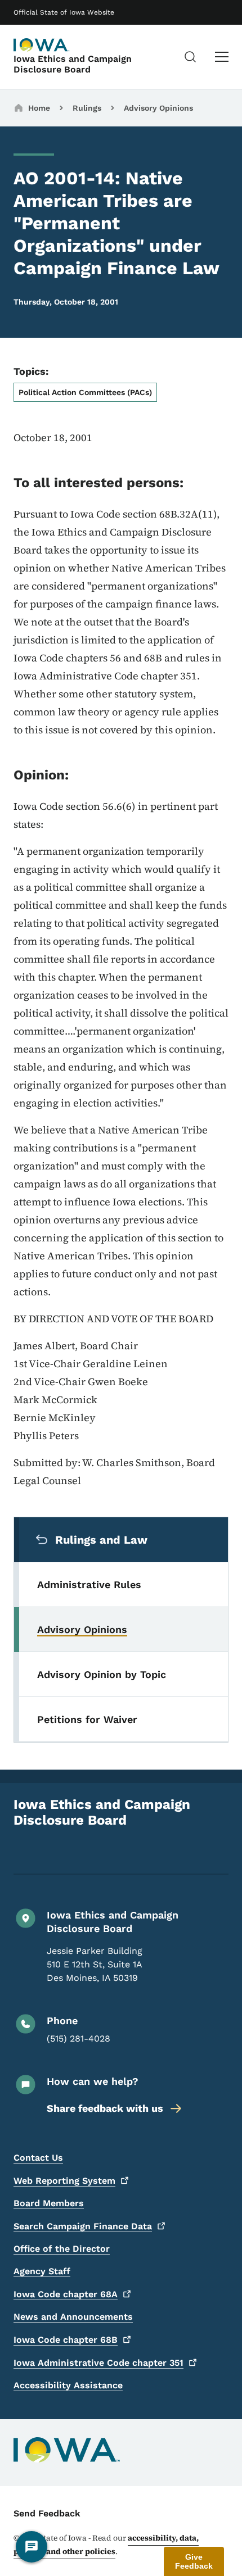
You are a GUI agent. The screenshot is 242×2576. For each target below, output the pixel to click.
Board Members (49, 2203)
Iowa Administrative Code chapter (98, 2363)
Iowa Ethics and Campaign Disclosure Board (73, 64)
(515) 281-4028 (79, 2038)
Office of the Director (62, 2249)
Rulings (87, 108)
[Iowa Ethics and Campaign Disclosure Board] (42, 45)
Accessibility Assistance (68, 2385)
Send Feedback (47, 2513)
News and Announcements (73, 2317)
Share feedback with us (105, 2108)
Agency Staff (42, 2271)
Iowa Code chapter (66, 2294)
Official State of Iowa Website (64, 12)
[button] (194, 2561)
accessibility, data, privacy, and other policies (106, 2545)
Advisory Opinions (158, 108)
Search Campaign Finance (83, 2226)
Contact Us (38, 2158)
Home (39, 108)
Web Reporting (64, 2181)
